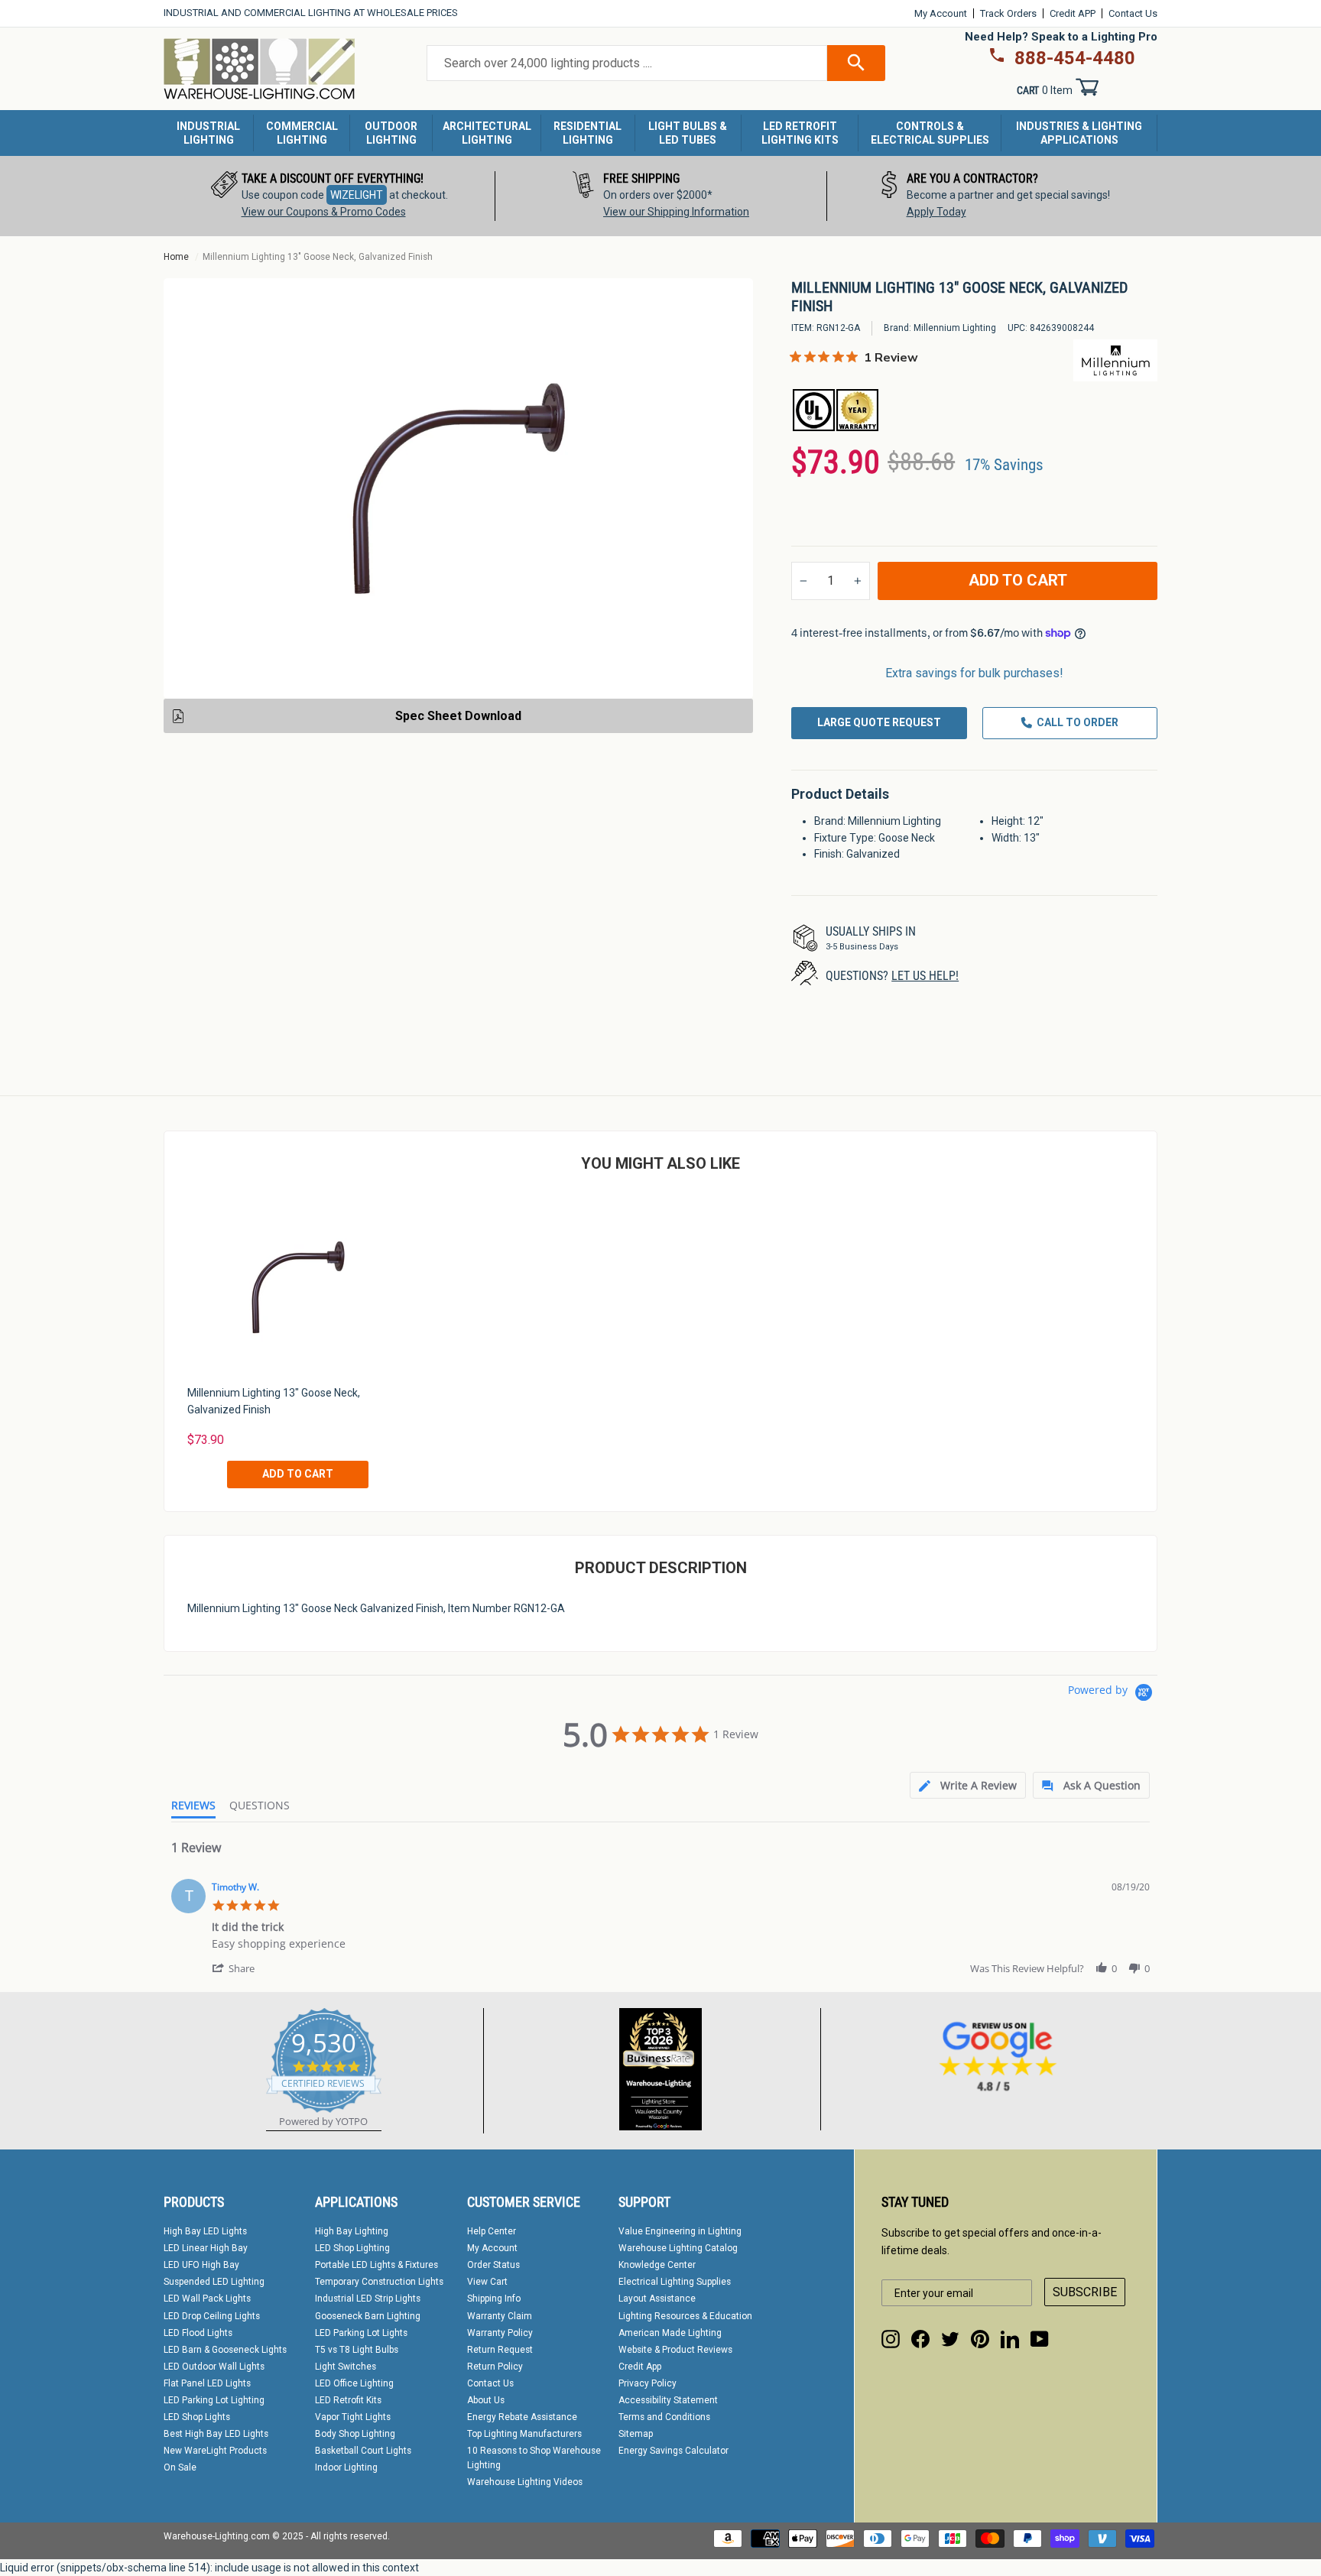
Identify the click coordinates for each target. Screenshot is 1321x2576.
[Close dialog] (869, 1025)
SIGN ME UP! (660, 1457)
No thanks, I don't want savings (661, 1518)
